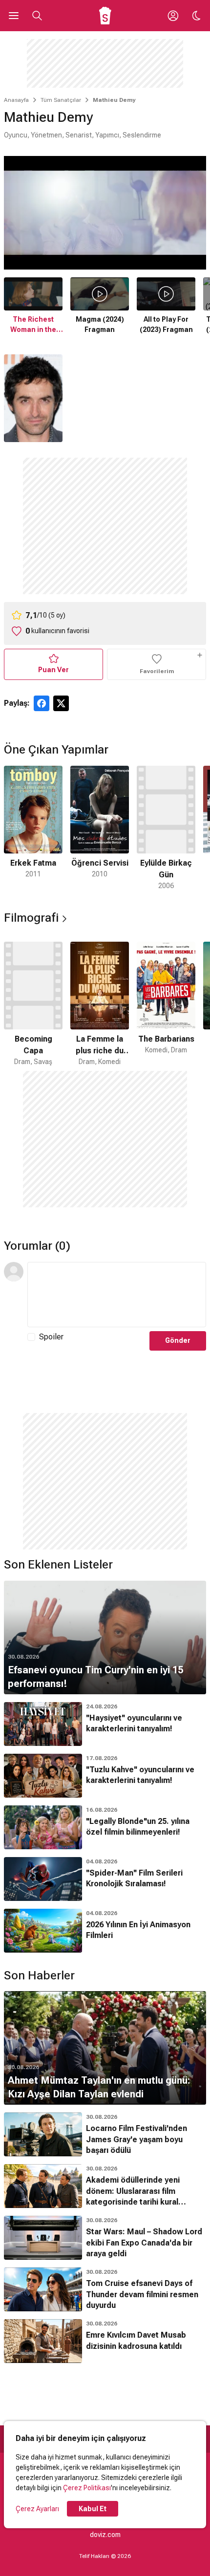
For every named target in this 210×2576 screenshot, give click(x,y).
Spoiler (51, 1337)
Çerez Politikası (87, 2488)
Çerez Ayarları (37, 2509)
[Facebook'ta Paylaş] (42, 703)
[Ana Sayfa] (105, 16)
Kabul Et (93, 2509)
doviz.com (105, 2535)
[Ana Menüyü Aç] (14, 16)
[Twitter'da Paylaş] (61, 703)
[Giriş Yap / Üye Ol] (173, 16)
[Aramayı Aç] (37, 16)
